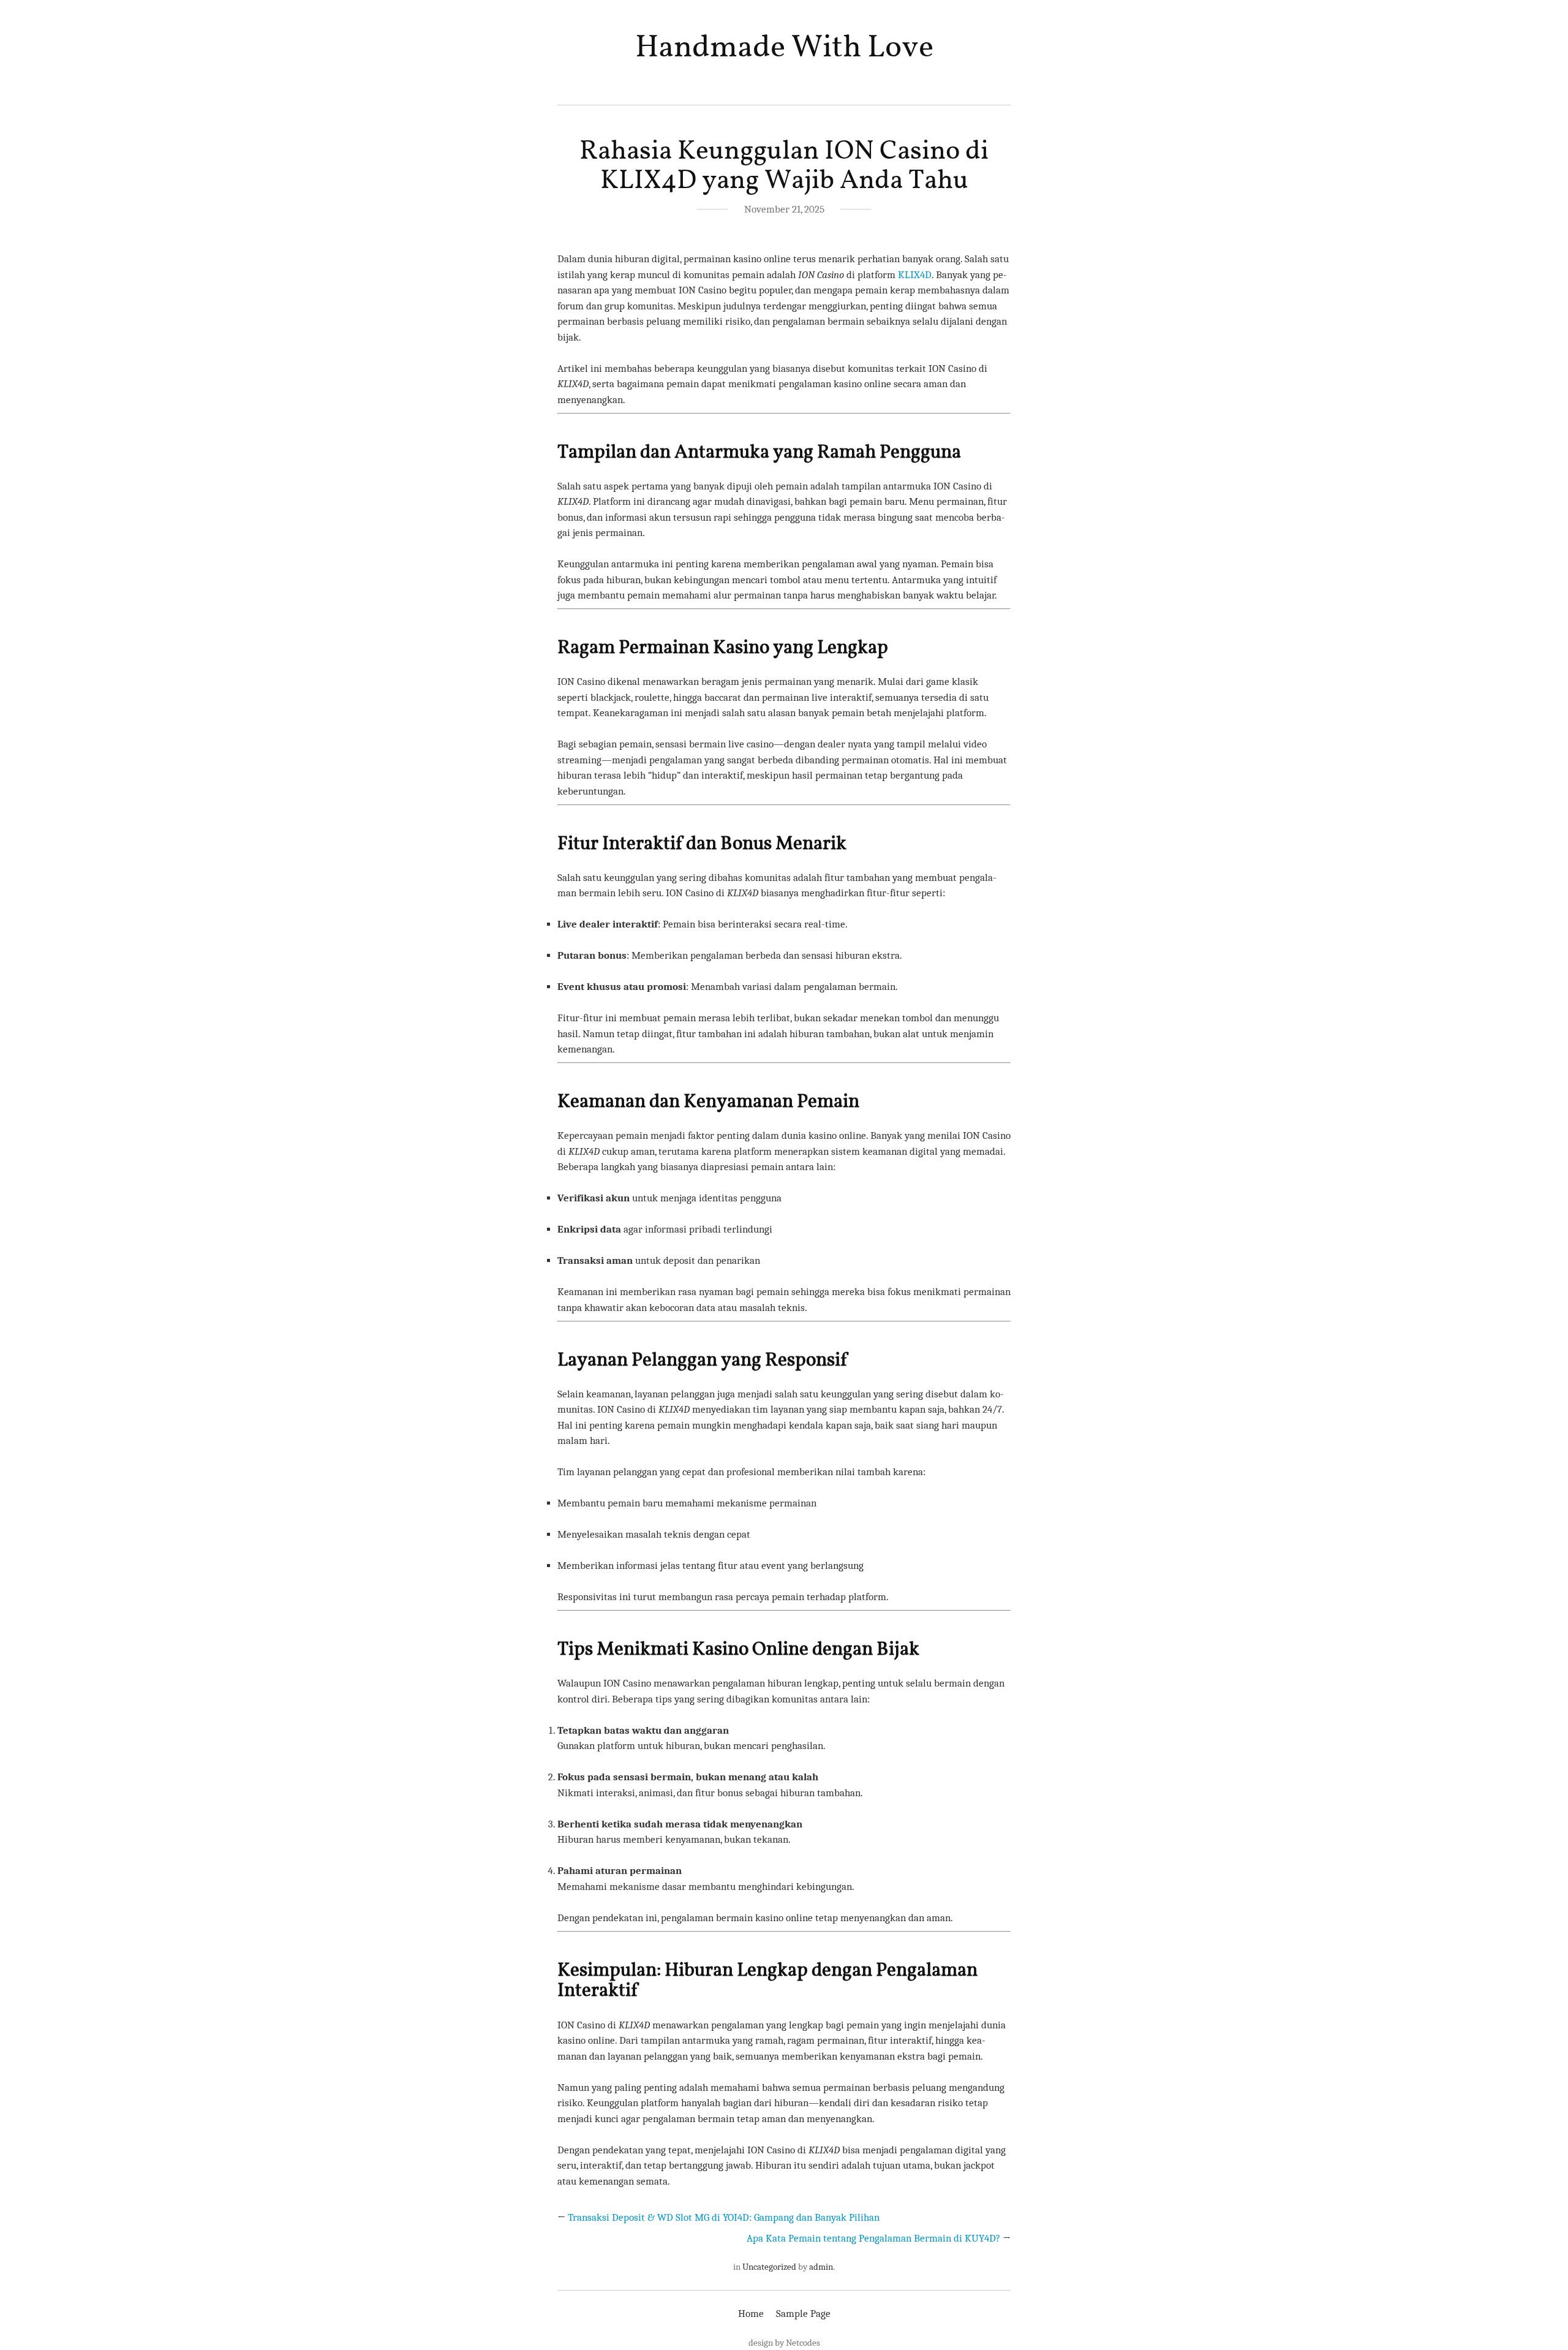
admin (821, 2267)
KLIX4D (915, 275)
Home (751, 2314)
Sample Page (803, 2314)
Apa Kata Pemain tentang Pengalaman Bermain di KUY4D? (873, 2238)
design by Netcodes (784, 2343)
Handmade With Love (784, 48)
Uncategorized (769, 2267)
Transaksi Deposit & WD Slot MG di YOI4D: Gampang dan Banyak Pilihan (724, 2217)
